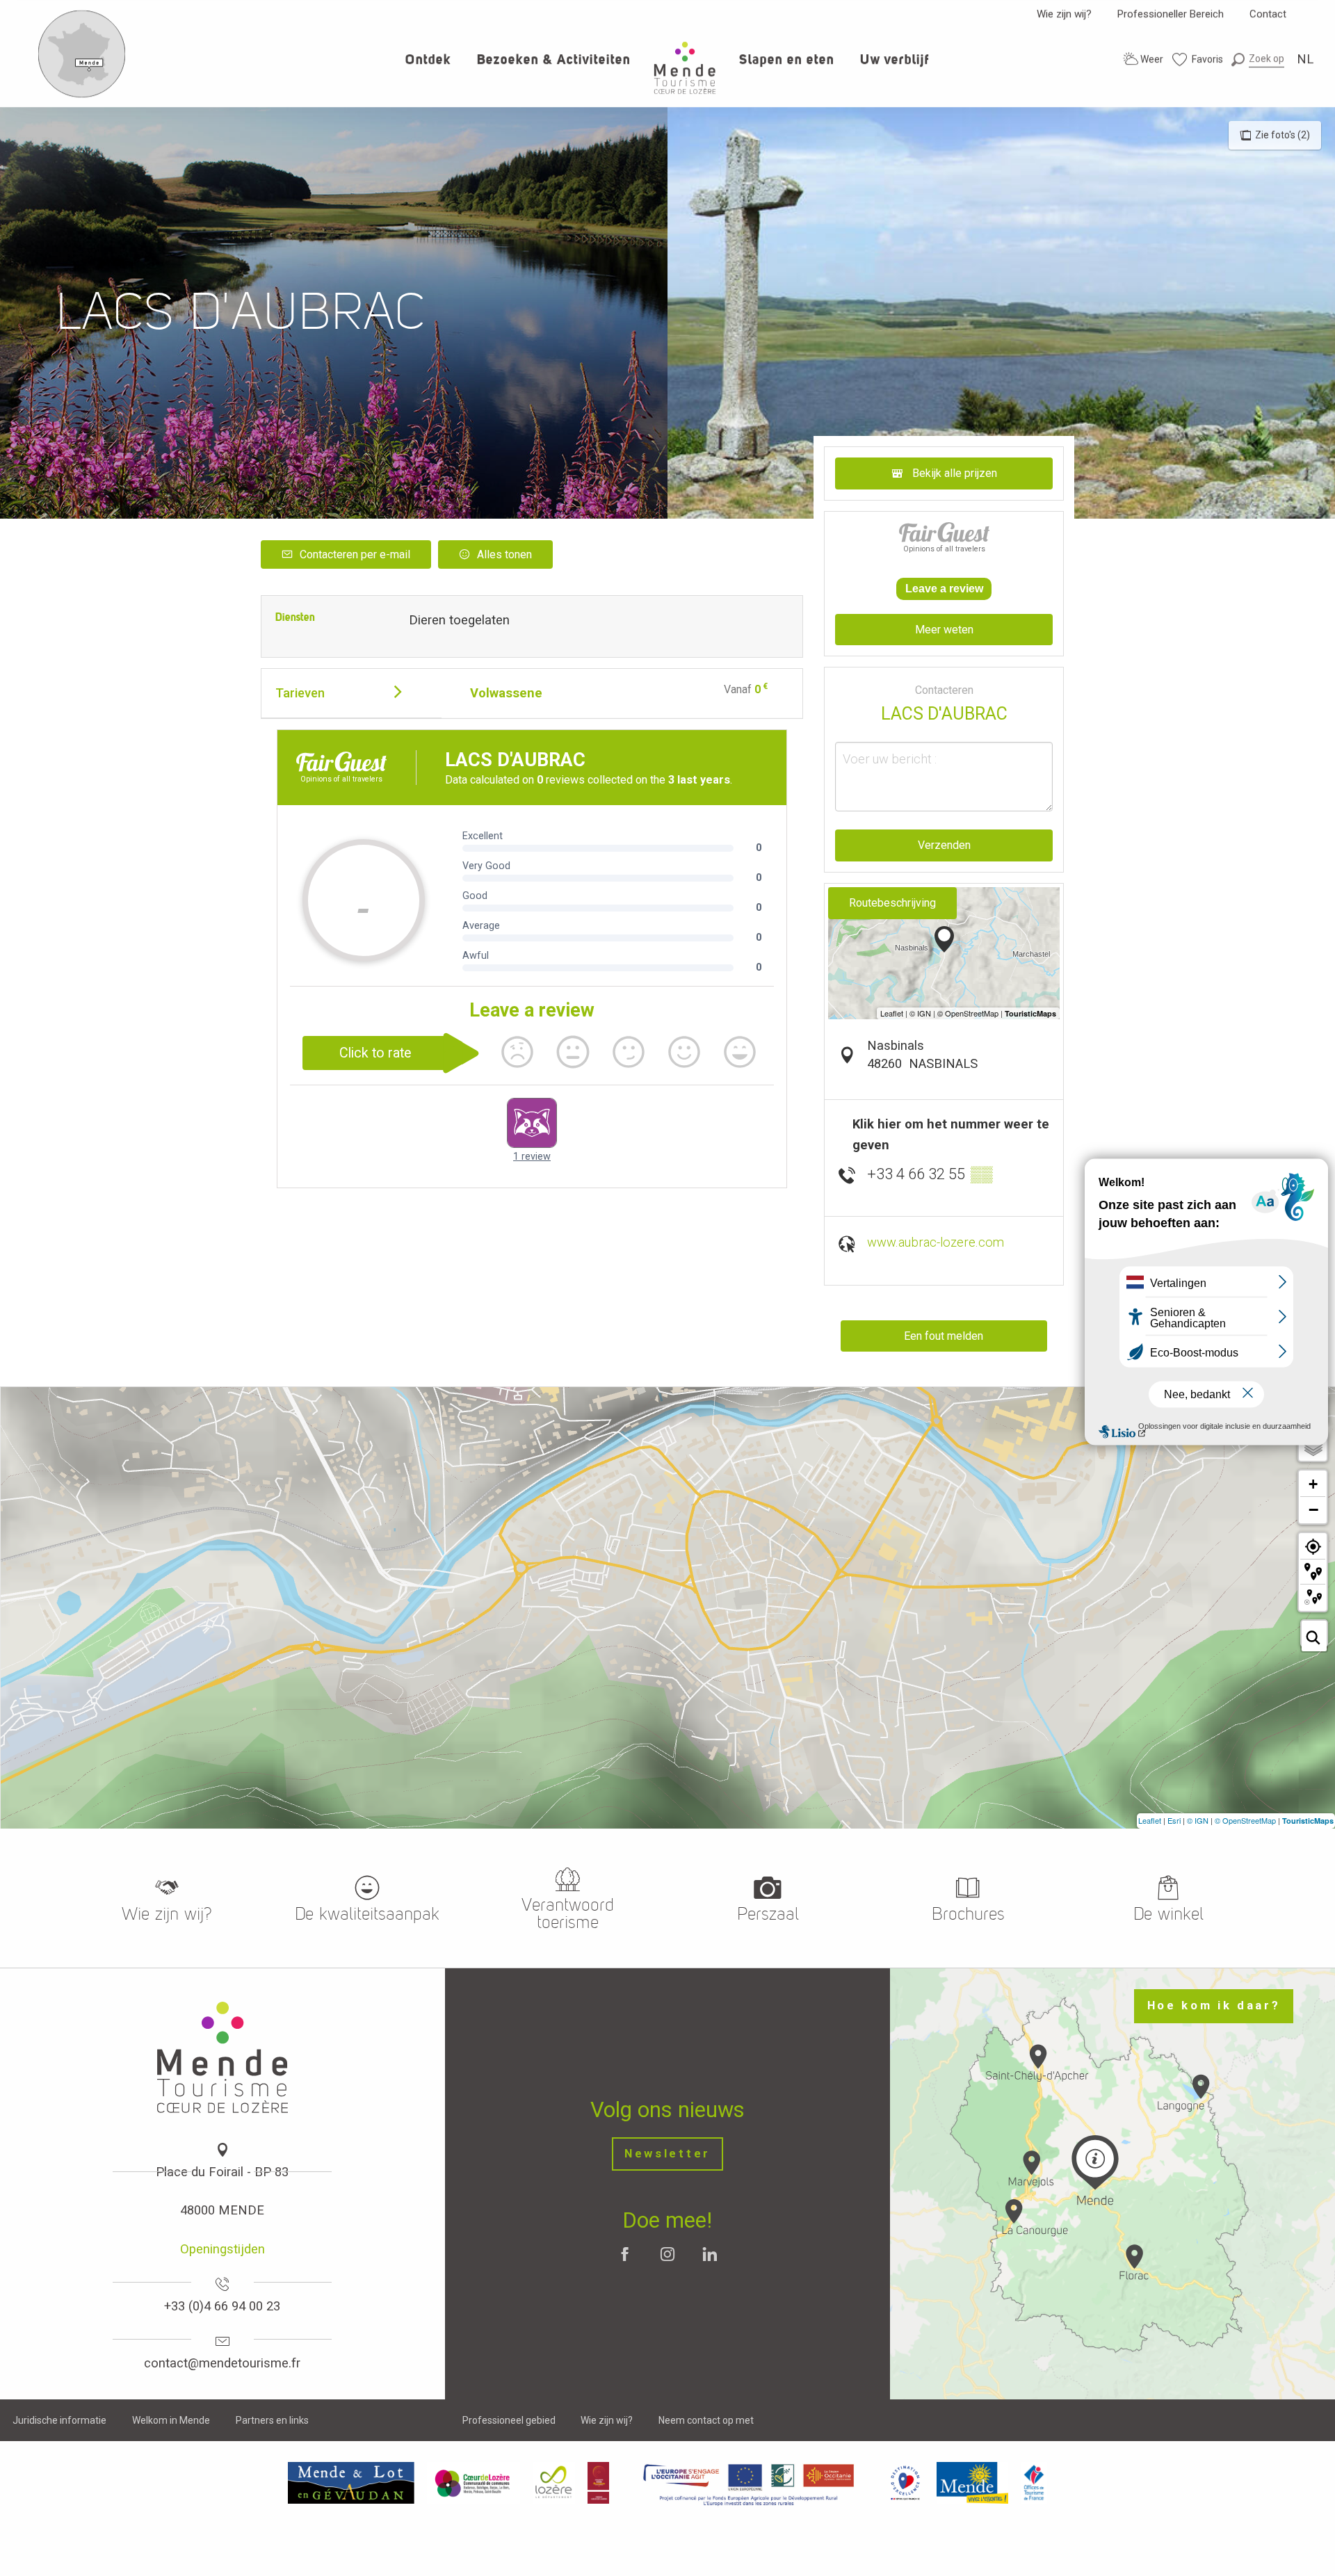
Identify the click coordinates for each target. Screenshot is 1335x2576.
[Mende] (973, 2482)
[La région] (749, 2482)
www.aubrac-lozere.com (936, 1242)
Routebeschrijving (892, 903)
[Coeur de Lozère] (474, 2482)
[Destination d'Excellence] (905, 2482)
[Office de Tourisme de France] (1034, 2482)
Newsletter (667, 2154)
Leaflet (1150, 1820)
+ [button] (1313, 1484)
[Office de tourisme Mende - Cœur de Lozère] (685, 68)
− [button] (1313, 1509)
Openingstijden (222, 2249)
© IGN (1198, 1820)
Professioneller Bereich (1171, 14)
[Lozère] (554, 2482)
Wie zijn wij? (1064, 14)
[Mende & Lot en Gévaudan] (351, 2482)
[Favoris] (1198, 59)
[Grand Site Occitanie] (599, 2482)
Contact (1268, 14)
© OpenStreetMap (1245, 1820)
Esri (1174, 1820)
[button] (1258, 59)
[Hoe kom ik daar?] (82, 95)
